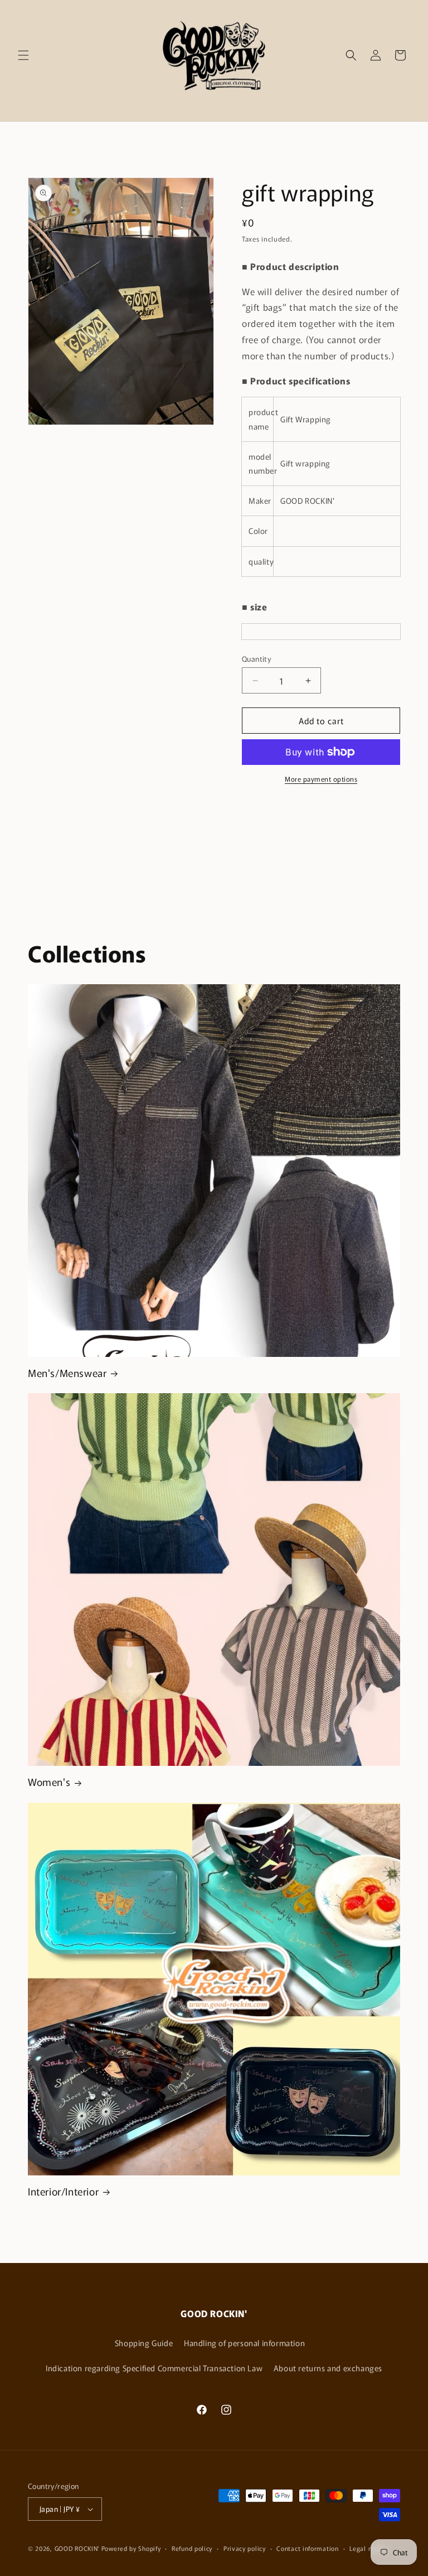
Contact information (307, 2548)
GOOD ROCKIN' (77, 2548)
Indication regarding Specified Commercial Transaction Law (154, 2368)
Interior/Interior (63, 2191)
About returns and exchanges (328, 2368)
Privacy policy (245, 2548)
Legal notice (368, 2548)
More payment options (321, 779)
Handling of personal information (244, 2343)
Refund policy (192, 2548)
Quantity (256, 659)
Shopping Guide (144, 2343)
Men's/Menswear (67, 1373)
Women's (49, 1782)
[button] (23, 55)
